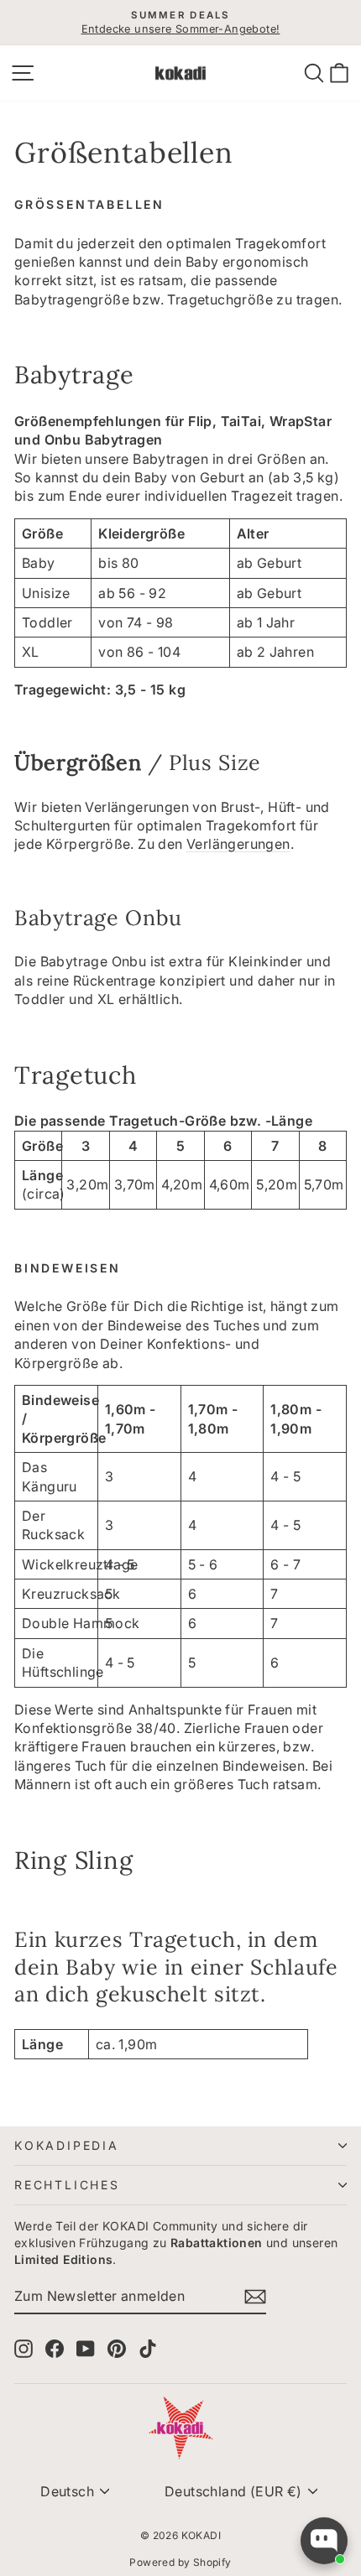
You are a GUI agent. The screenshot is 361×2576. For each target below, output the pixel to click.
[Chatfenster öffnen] (324, 2541)
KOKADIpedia (67, 2145)
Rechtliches (67, 2185)
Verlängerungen (238, 844)
